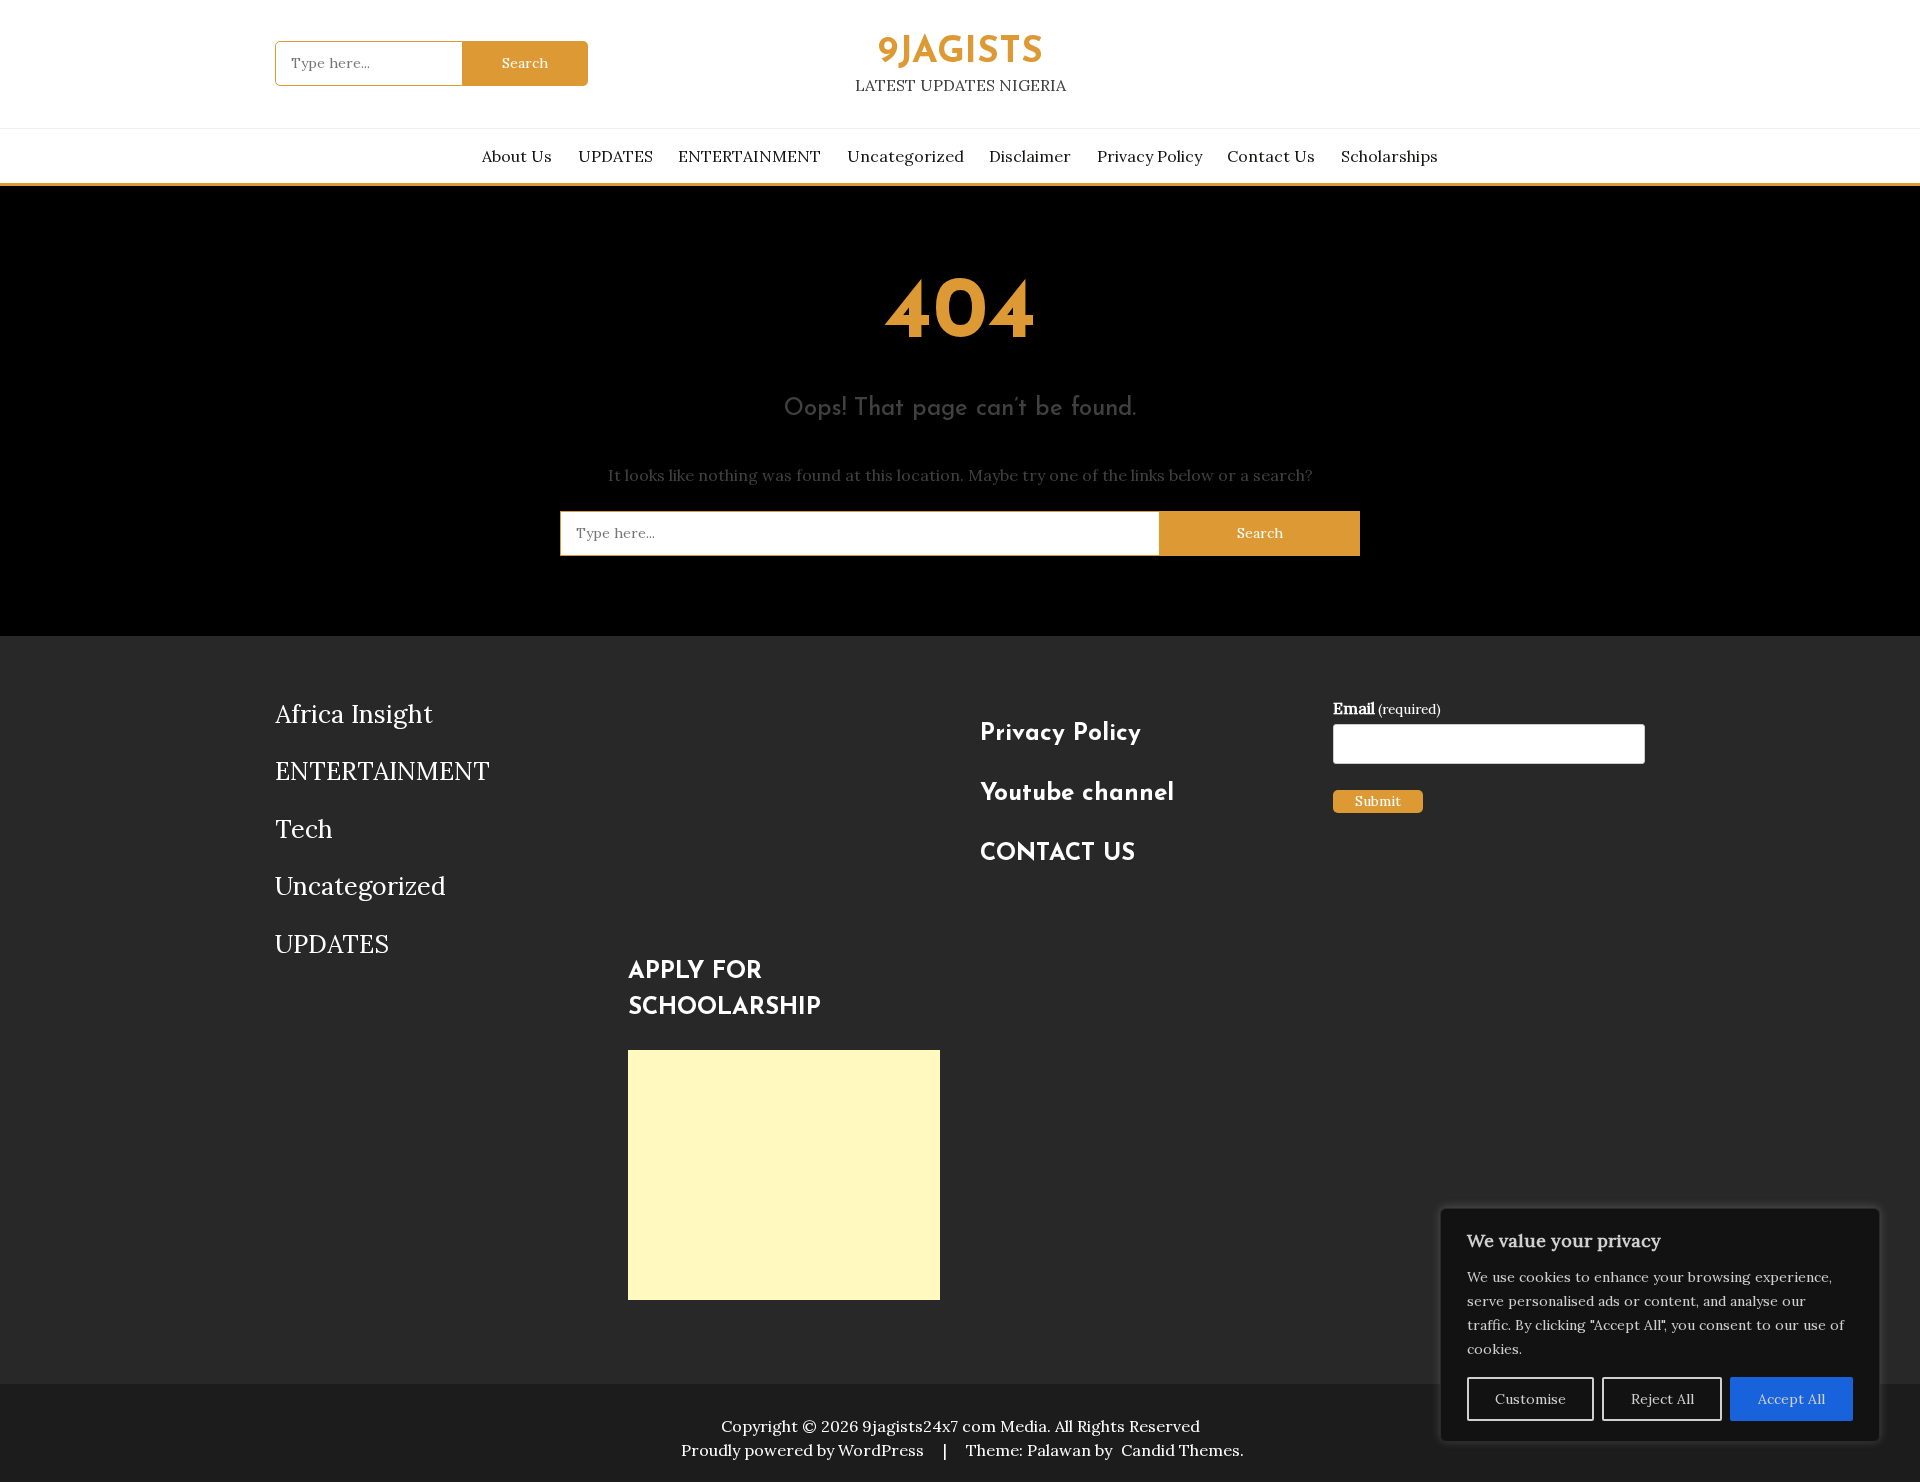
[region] (1660, 1325)
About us (517, 156)
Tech (304, 829)
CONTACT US (1057, 854)
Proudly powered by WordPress (804, 1450)
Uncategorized (905, 156)
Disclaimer (1030, 156)
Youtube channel (1077, 794)
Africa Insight (354, 714)
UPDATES (615, 156)
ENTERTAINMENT (749, 156)
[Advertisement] (784, 1175)
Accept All (1791, 1399)
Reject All (1662, 1399)
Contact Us (1271, 156)
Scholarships (1389, 156)
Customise (1530, 1399)
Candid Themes (1180, 1450)
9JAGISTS (960, 52)
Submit (1378, 801)
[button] (646, 814)
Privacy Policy (1149, 156)
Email (1387, 708)
